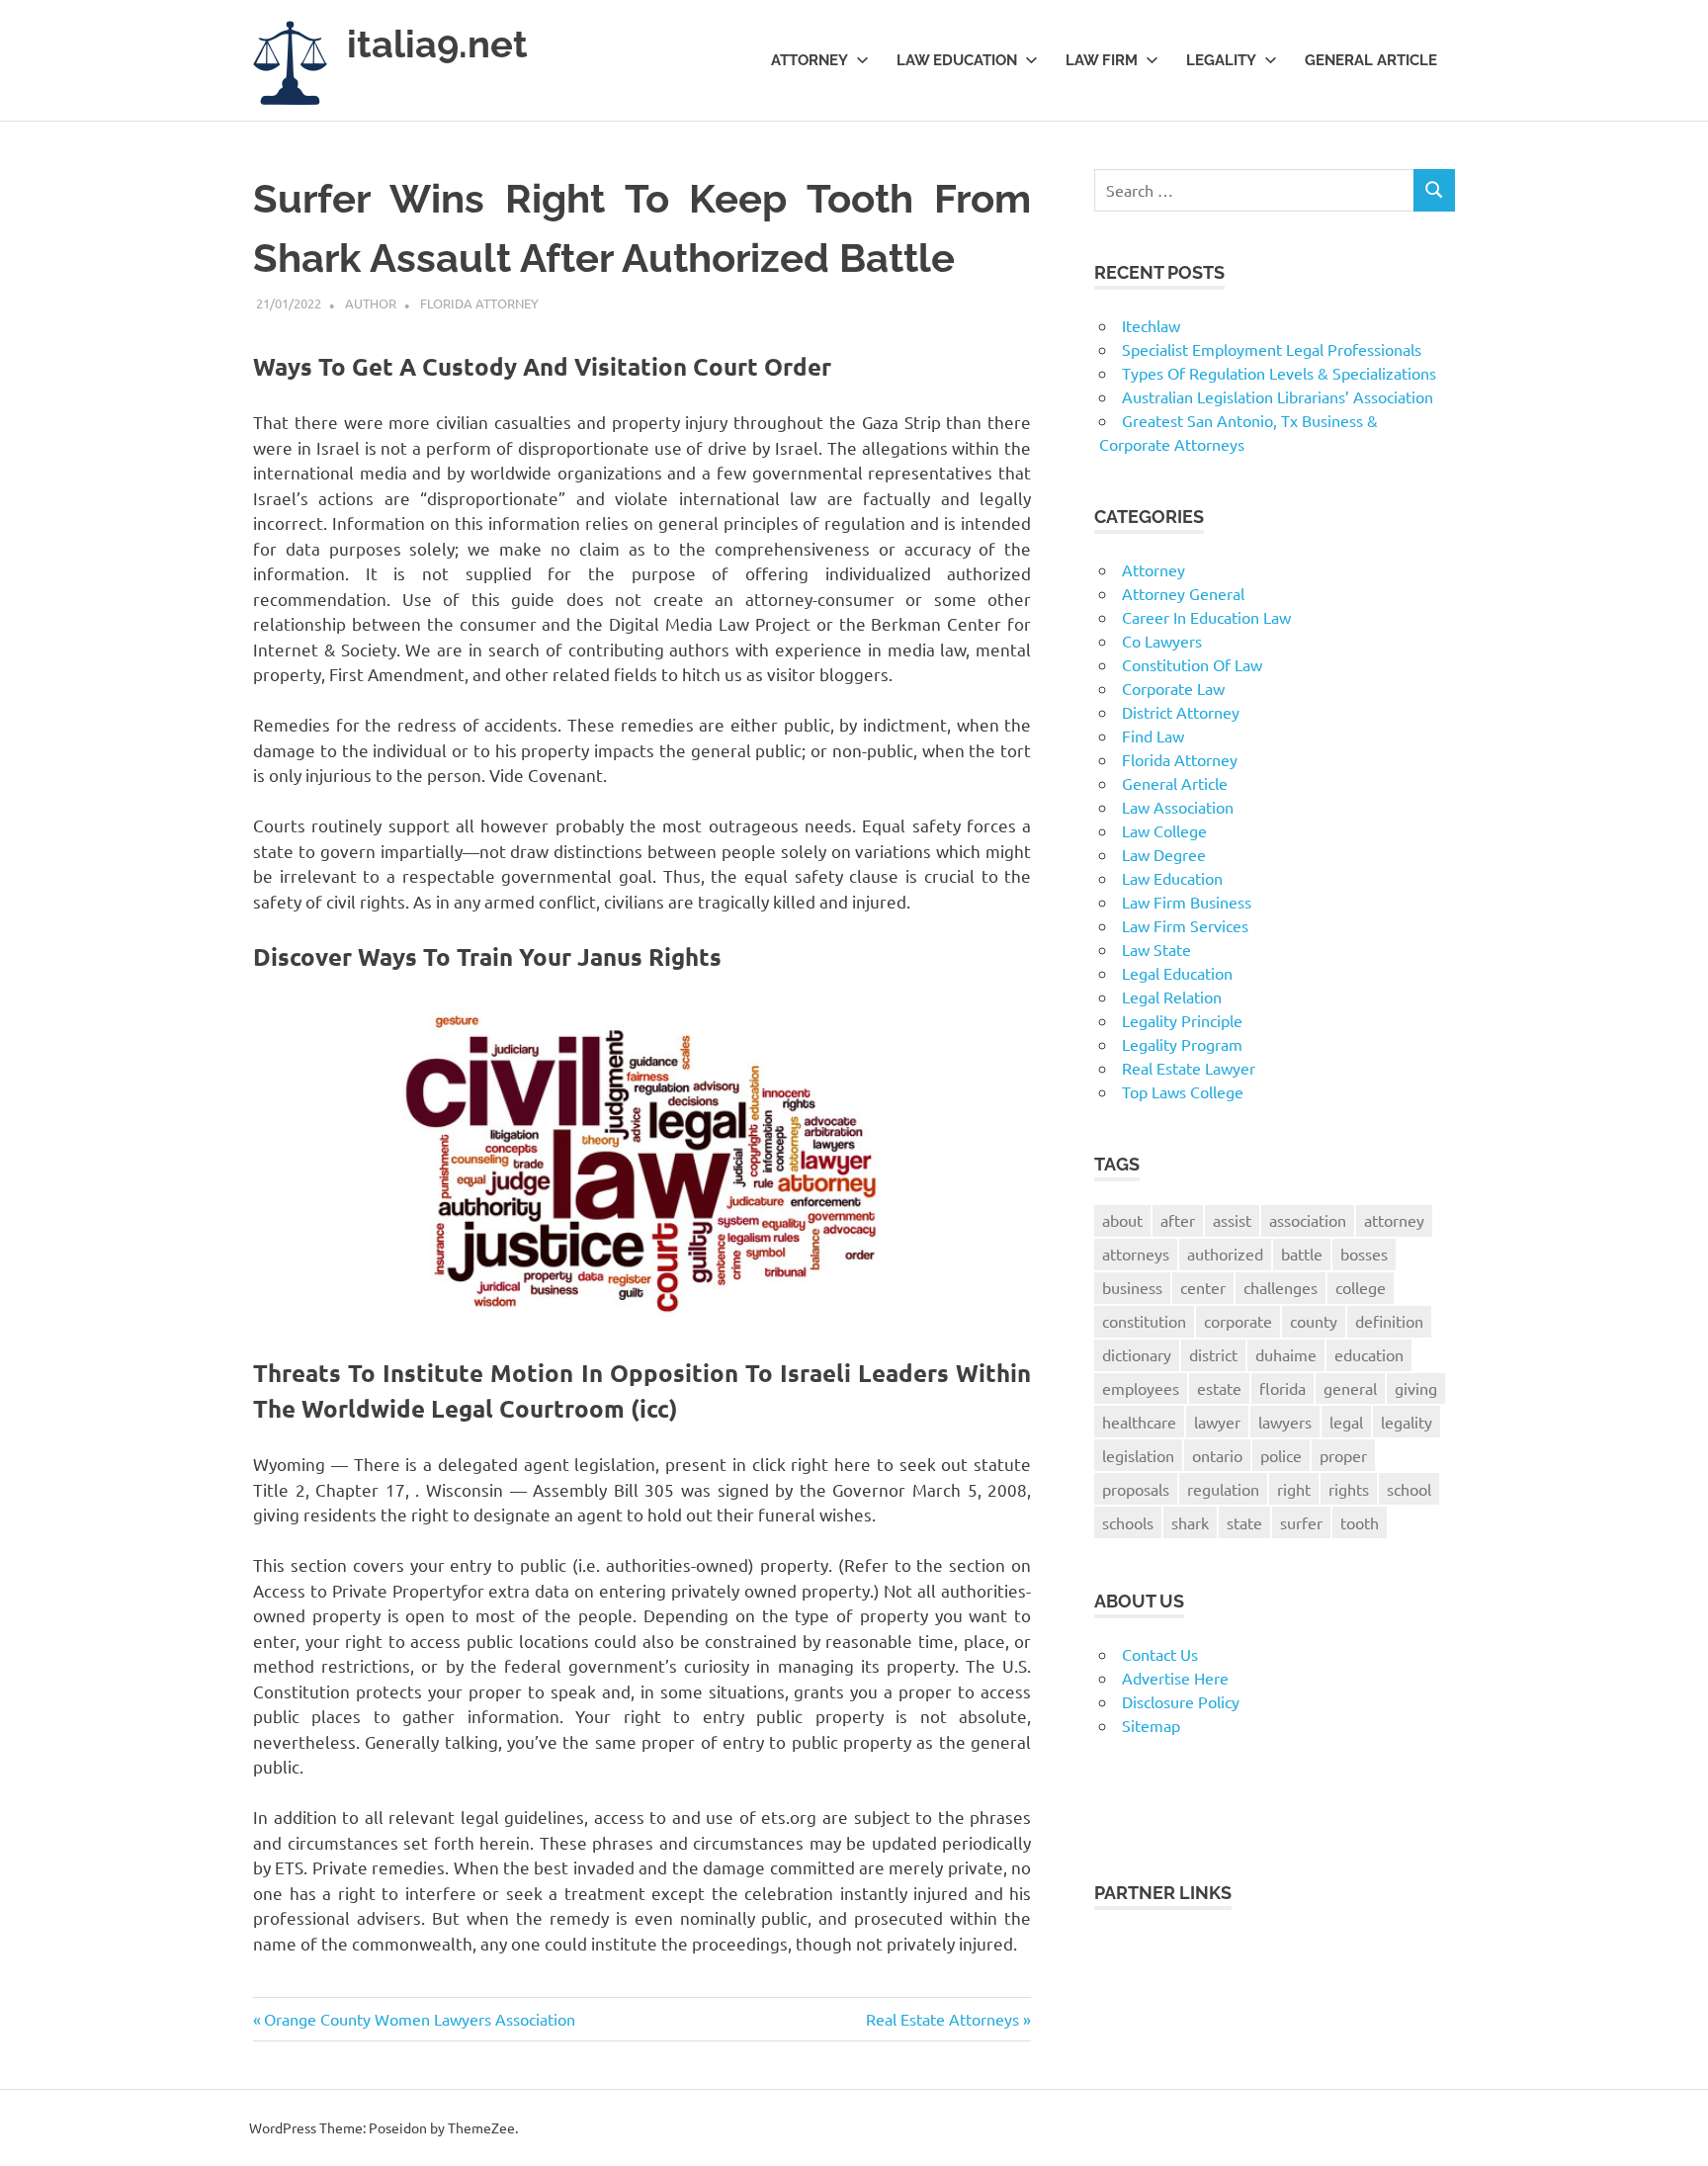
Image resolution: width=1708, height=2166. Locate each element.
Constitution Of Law (1192, 664)
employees (1141, 1388)
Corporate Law (1173, 688)
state (1244, 1522)
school (1409, 1489)
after (1178, 1220)
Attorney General (1183, 593)
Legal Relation (1172, 996)
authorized (1225, 1254)
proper (1343, 1455)
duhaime (1286, 1354)
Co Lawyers (1162, 641)
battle (1302, 1254)
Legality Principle (1182, 1020)
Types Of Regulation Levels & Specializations (1279, 373)
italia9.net (437, 44)
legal (1346, 1422)
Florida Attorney (479, 303)
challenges (1281, 1287)
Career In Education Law (1206, 617)
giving (1416, 1388)
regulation (1223, 1489)
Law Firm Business (1187, 902)
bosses (1364, 1254)
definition (1389, 1321)
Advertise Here (1175, 1678)
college (1361, 1287)
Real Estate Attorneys (942, 2019)
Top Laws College (1183, 1091)
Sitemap (1151, 1725)
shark (1190, 1522)
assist (1232, 1220)
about (1122, 1220)
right (1294, 1489)
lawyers (1285, 1422)
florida (1282, 1388)
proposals (1136, 1489)
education (1369, 1354)
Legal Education (1177, 973)
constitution (1144, 1321)
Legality (1221, 60)
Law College (1164, 830)
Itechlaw (1151, 325)
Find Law (1153, 736)
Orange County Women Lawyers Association (419, 2019)
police (1281, 1455)
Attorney (810, 60)
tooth (1360, 1522)
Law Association (1178, 807)
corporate (1238, 1321)
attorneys (1136, 1254)
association (1308, 1220)
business (1132, 1287)
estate (1219, 1388)
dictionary (1137, 1354)
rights (1349, 1489)
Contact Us (1160, 1654)
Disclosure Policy (1181, 1701)
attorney (1394, 1220)
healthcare (1139, 1422)
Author (371, 303)
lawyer (1217, 1422)
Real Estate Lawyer (1189, 1068)
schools (1128, 1522)
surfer (1301, 1522)
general (1350, 1388)
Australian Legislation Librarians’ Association (1278, 396)
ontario (1217, 1455)
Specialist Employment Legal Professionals (1272, 349)
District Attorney (1181, 712)
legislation (1138, 1455)
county (1314, 1321)
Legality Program (1182, 1044)
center (1203, 1287)
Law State (1156, 949)
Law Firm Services (1185, 925)
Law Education (957, 60)
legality (1407, 1422)
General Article (1371, 60)
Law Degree (1164, 854)
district (1213, 1354)
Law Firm (1102, 60)
